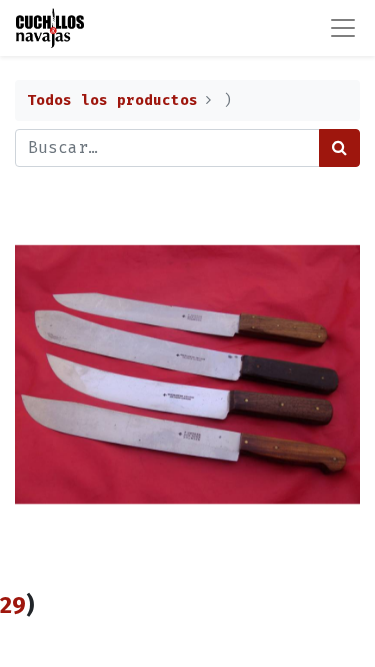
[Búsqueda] (339, 148)
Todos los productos (112, 100)
